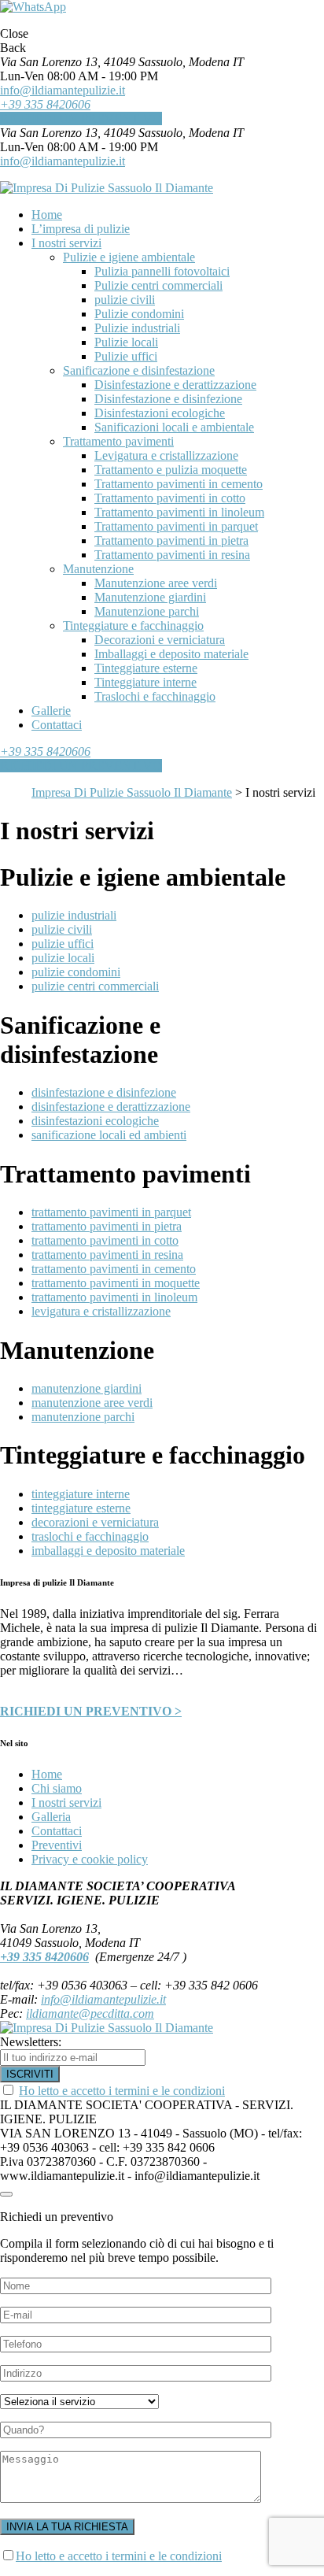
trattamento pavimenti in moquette (116, 1283)
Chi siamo (57, 1788)
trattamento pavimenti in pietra (107, 1226)
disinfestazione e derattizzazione (111, 1107)
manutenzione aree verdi (92, 1403)
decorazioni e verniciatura (95, 1522)
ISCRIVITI (30, 2074)
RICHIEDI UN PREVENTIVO (81, 118)
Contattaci (57, 1831)
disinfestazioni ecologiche (95, 1121)
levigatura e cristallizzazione (101, 1311)
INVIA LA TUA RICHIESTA (67, 2527)
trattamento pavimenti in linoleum (114, 1297)
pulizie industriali (74, 915)
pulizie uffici (63, 944)
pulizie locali (63, 958)
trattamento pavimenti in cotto (105, 1240)
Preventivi (57, 1845)
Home (47, 1774)
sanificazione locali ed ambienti (109, 1135)
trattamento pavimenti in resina (107, 1255)
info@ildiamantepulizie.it (63, 90)
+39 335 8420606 (45, 104)
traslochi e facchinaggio (90, 1536)
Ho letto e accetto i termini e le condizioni (122, 2091)
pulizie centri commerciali (95, 986)
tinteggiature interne (81, 1494)
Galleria (51, 1817)
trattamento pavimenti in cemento (114, 1269)
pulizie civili (62, 929)
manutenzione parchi (83, 1417)
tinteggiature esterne (81, 1508)
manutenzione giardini (87, 1388)
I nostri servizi (66, 1802)
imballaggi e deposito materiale (108, 1551)
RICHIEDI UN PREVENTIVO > (91, 1711)
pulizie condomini (76, 972)
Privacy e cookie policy (90, 1859)
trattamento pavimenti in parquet (111, 1212)
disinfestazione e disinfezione (104, 1092)
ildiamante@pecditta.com (90, 2013)
